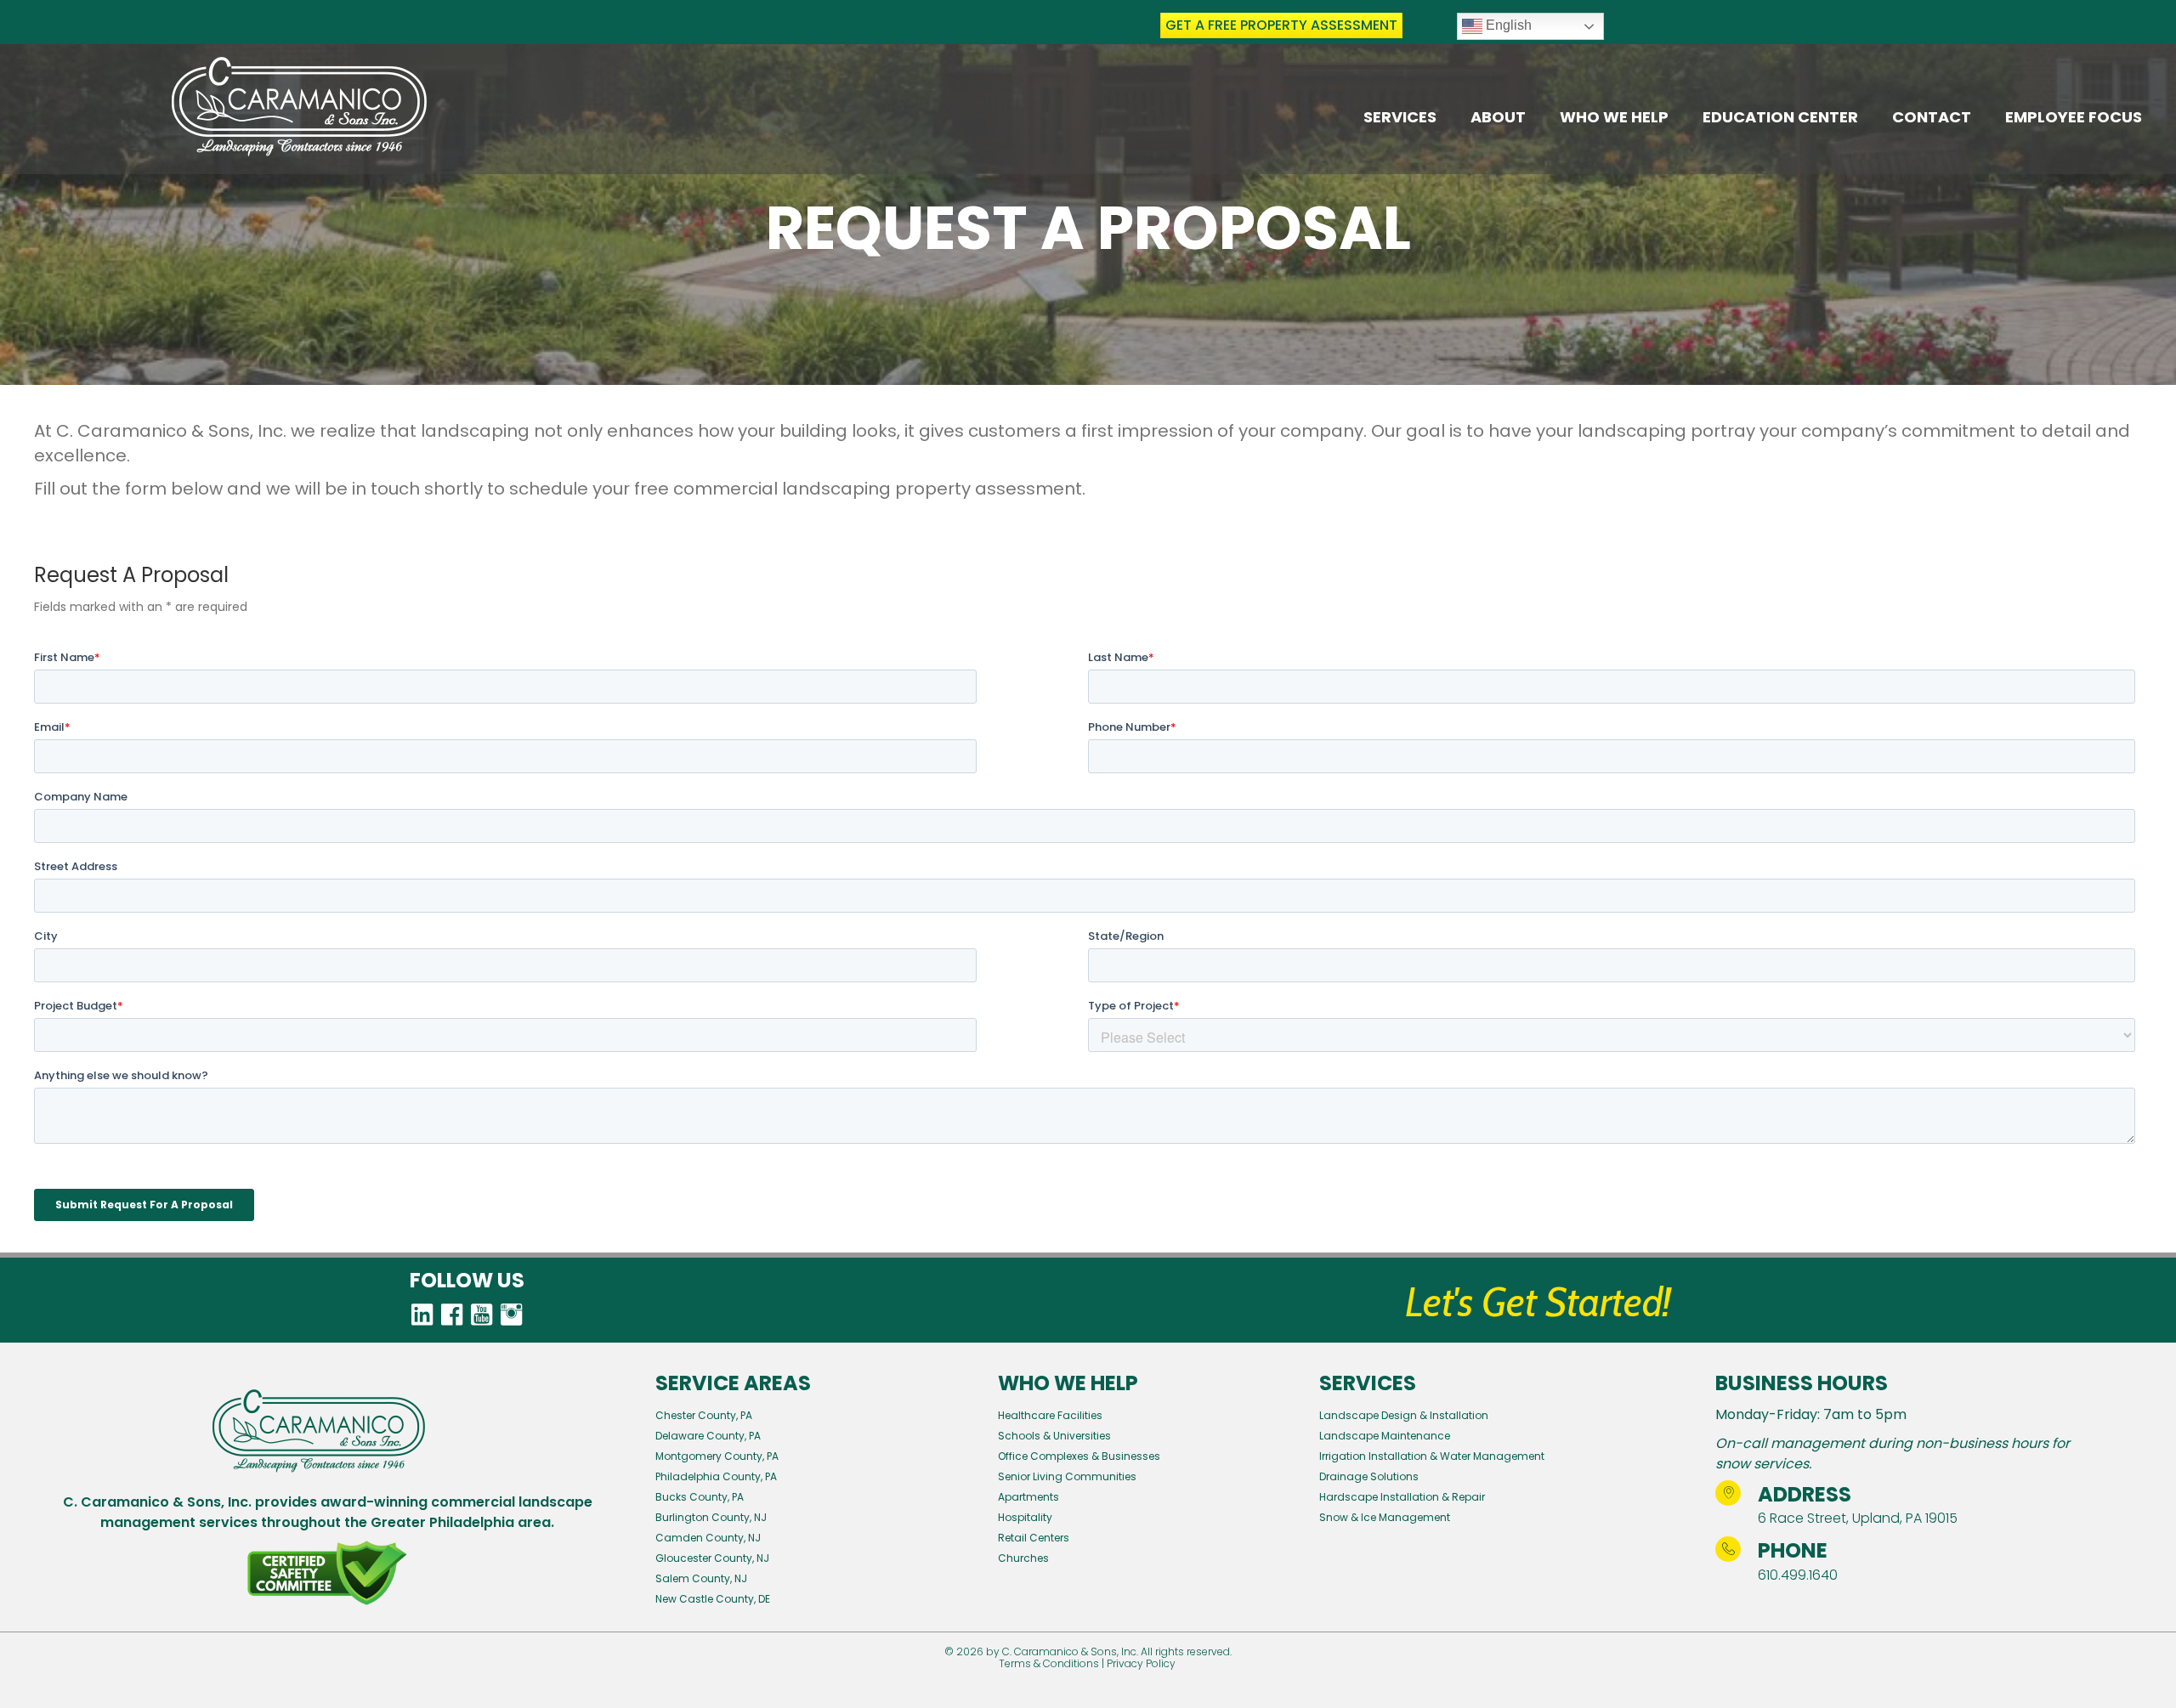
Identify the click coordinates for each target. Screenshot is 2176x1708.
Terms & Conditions (1049, 1663)
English (1507, 25)
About (1498, 117)
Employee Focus (2074, 117)
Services (1400, 117)
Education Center (1780, 117)
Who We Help (1614, 117)
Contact (1932, 117)
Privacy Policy (1141, 1663)
